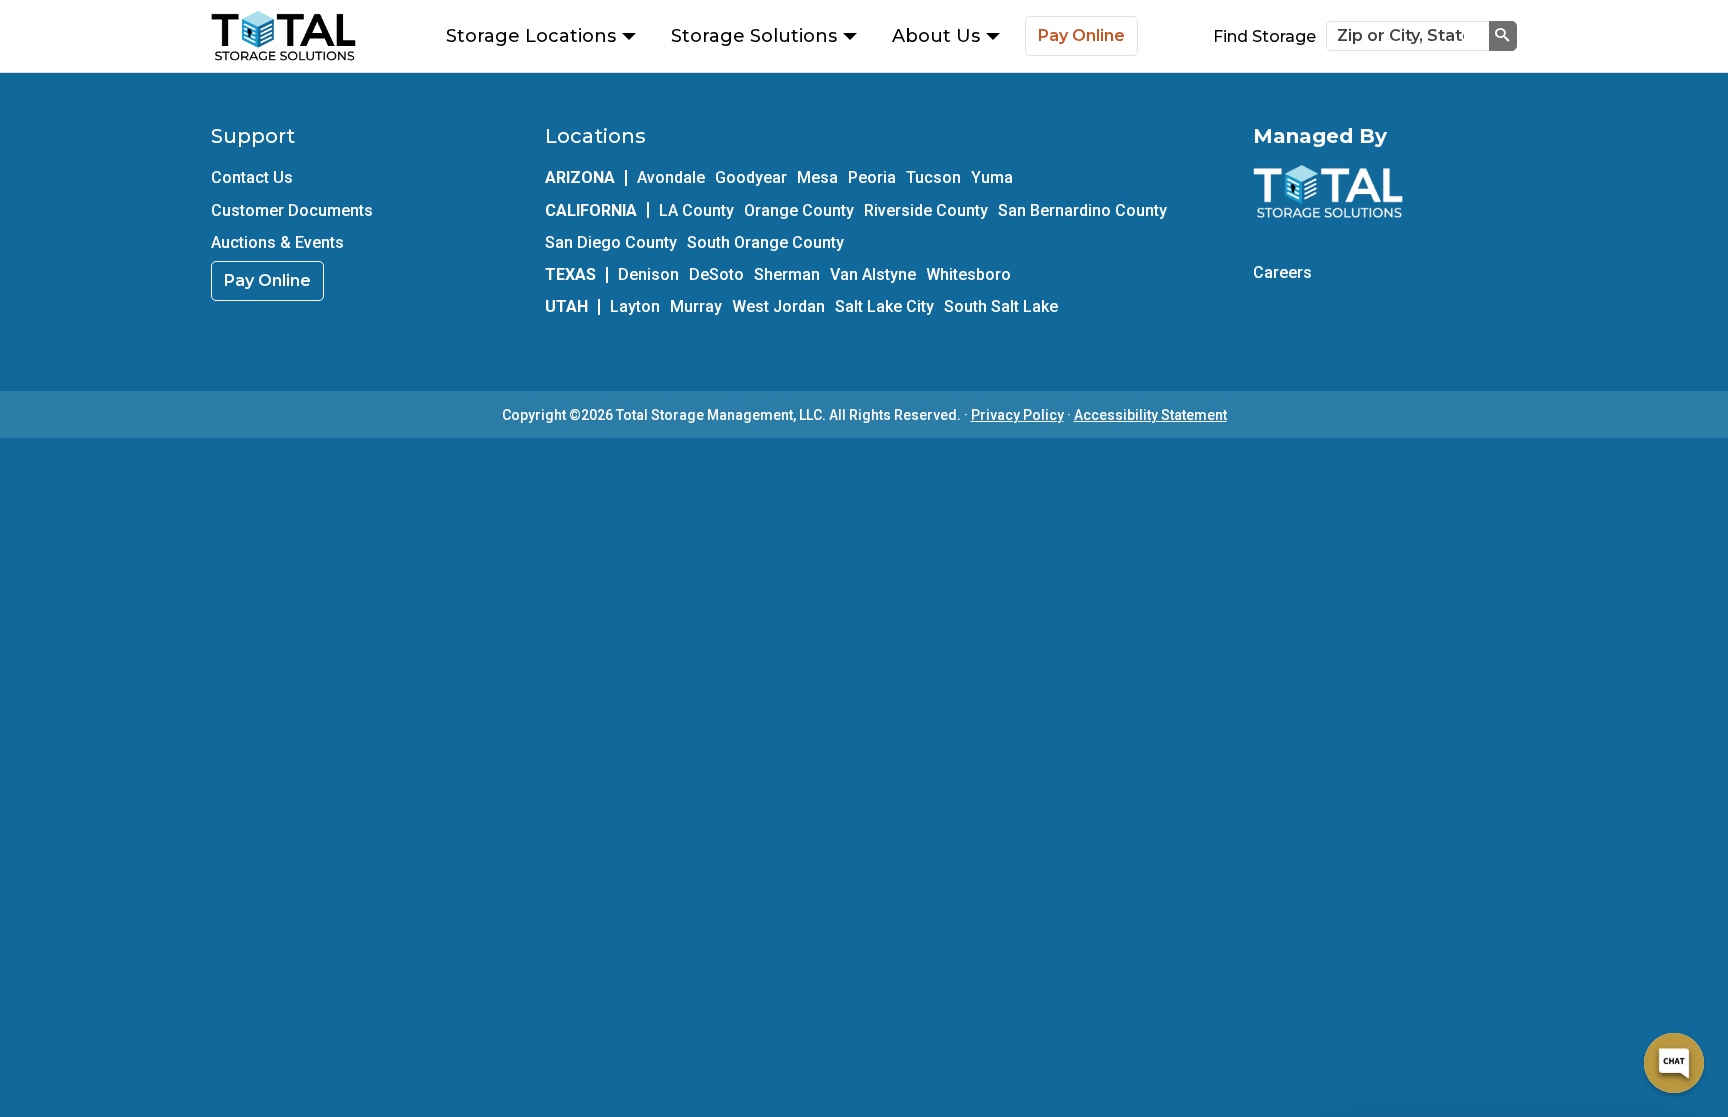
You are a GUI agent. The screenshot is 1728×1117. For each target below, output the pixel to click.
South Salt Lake (1001, 306)
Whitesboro (968, 274)
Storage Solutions (754, 36)
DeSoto (716, 274)
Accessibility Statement (1150, 415)
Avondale (671, 177)
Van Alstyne (873, 274)
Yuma (992, 177)
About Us (936, 36)
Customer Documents (292, 210)
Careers (1282, 272)
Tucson (933, 177)
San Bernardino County (1082, 210)
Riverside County (926, 210)
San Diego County (611, 242)
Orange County (799, 210)
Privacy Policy (1017, 415)
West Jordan (778, 306)
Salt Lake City (884, 306)
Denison (648, 274)
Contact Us (252, 177)
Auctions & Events (277, 242)
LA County (696, 210)
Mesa (817, 177)
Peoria (872, 177)
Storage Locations (531, 36)
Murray (696, 306)
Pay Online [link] (267, 280)
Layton (635, 306)
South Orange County (765, 242)
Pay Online (1081, 35)
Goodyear (751, 177)
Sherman (787, 274)
